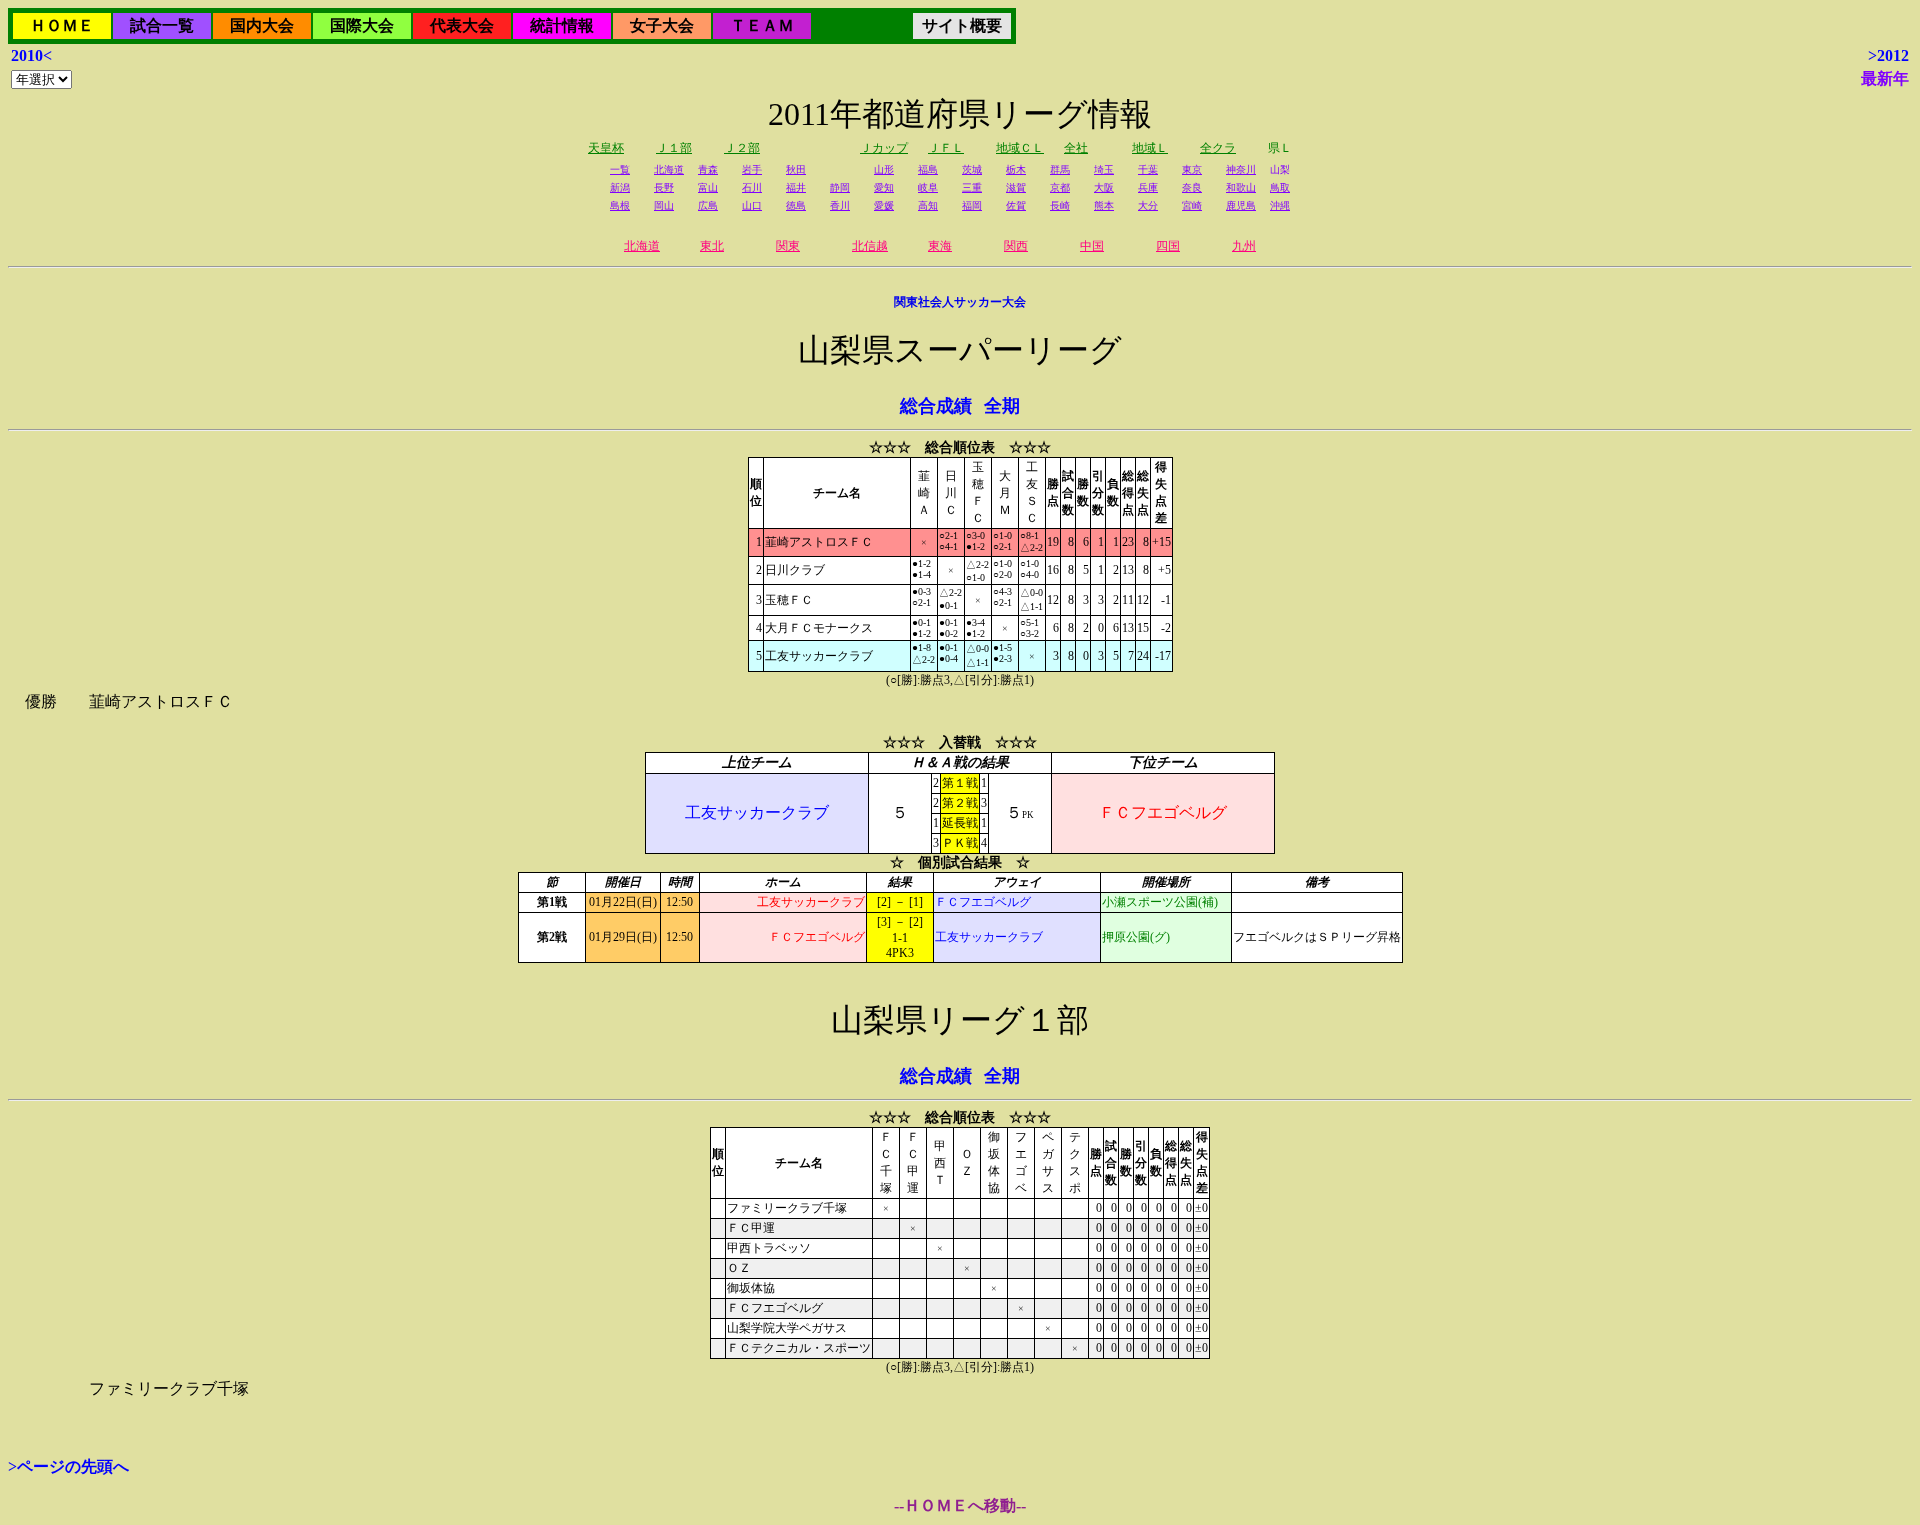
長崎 (1060, 205)
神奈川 (1241, 169)
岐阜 (928, 187)
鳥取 (1280, 187)
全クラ (1218, 148)
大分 (1148, 205)
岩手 (752, 169)
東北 (712, 246)
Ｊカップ (884, 148)
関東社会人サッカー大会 (960, 302)
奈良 (1192, 187)
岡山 (664, 205)
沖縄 (1280, 205)
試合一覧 (162, 25)
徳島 (796, 205)
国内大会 (262, 25)
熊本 (1104, 205)
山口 (752, 205)
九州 (1244, 246)
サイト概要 (962, 25)
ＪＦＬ (946, 148)
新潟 (620, 187)
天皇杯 (606, 148)
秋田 (796, 169)
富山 (708, 187)
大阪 (1104, 187)
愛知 (884, 187)
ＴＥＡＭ (762, 25)
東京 (1192, 169)
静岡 (840, 187)
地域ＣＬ (1020, 148)
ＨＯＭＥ (62, 25)
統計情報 (562, 25)
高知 (928, 205)
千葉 (1148, 169)
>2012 (1888, 55)
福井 (796, 187)
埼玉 (1104, 169)
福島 (928, 169)
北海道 (669, 169)
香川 (840, 205)
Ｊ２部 (742, 148)
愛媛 (884, 205)
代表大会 (462, 25)
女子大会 (662, 25)
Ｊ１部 (674, 148)
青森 (708, 169)
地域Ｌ (1150, 148)
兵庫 (1148, 187)
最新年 (1885, 78)
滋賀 (1016, 187)
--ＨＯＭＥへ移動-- (960, 1505)
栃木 (1016, 169)
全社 (1076, 148)
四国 (1168, 246)
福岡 (972, 205)
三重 (972, 187)
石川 (752, 187)
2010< (31, 55)
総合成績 (936, 406)
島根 (620, 205)
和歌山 (1241, 187)
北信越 (870, 246)
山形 (884, 169)
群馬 (1060, 169)
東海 (940, 246)
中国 (1092, 246)
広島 (708, 205)
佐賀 (1016, 205)
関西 (1016, 246)
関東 (788, 246)
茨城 (972, 169)
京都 (1060, 187)
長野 (664, 187)
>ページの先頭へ (68, 1466)
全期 (1002, 406)
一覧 (620, 169)
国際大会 (362, 25)
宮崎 (1192, 205)
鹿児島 (1241, 205)
